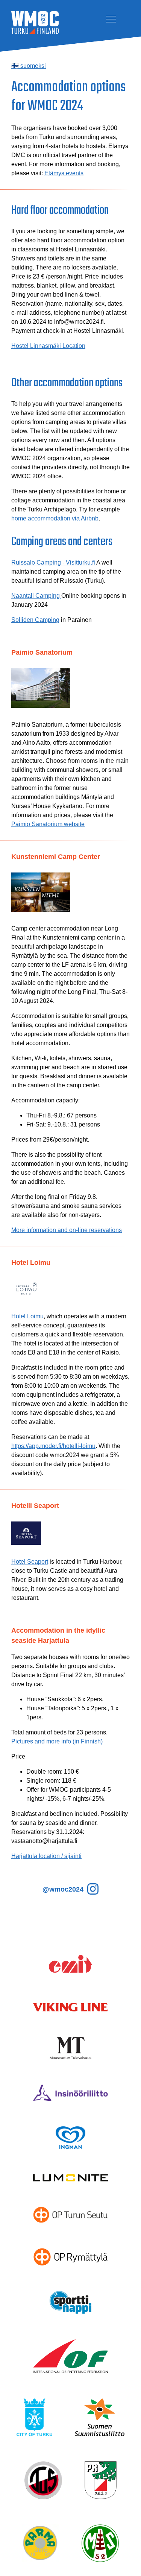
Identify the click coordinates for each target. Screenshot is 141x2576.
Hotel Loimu (27, 1316)
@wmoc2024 (64, 1889)
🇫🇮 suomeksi (29, 66)
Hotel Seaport (30, 1562)
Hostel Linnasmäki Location (48, 346)
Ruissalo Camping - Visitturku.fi (54, 562)
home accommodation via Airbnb (55, 518)
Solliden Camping (35, 620)
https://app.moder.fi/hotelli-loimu (53, 1446)
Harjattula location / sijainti (46, 1856)
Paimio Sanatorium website (48, 824)
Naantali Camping (36, 596)
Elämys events (64, 173)
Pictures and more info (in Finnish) (57, 1741)
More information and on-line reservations (67, 1230)
